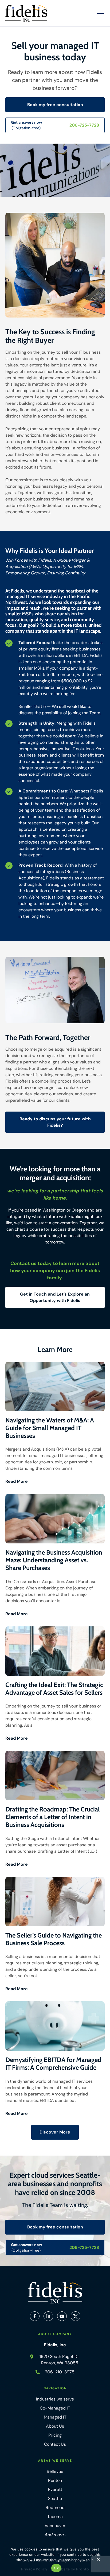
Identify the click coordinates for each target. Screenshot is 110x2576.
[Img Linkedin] (48, 2316)
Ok (56, 2568)
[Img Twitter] (76, 2316)
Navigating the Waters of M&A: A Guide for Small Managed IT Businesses (50, 1428)
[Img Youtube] (62, 2316)
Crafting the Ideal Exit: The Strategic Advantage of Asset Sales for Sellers (54, 1689)
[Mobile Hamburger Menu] (101, 14)
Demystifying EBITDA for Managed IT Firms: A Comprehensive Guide (53, 2064)
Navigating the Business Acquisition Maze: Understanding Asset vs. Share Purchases (54, 1560)
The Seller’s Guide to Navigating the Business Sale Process (54, 1939)
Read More (17, 1481)
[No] (98, 2561)
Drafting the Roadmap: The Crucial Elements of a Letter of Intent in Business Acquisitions (52, 1817)
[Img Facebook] (35, 2316)
